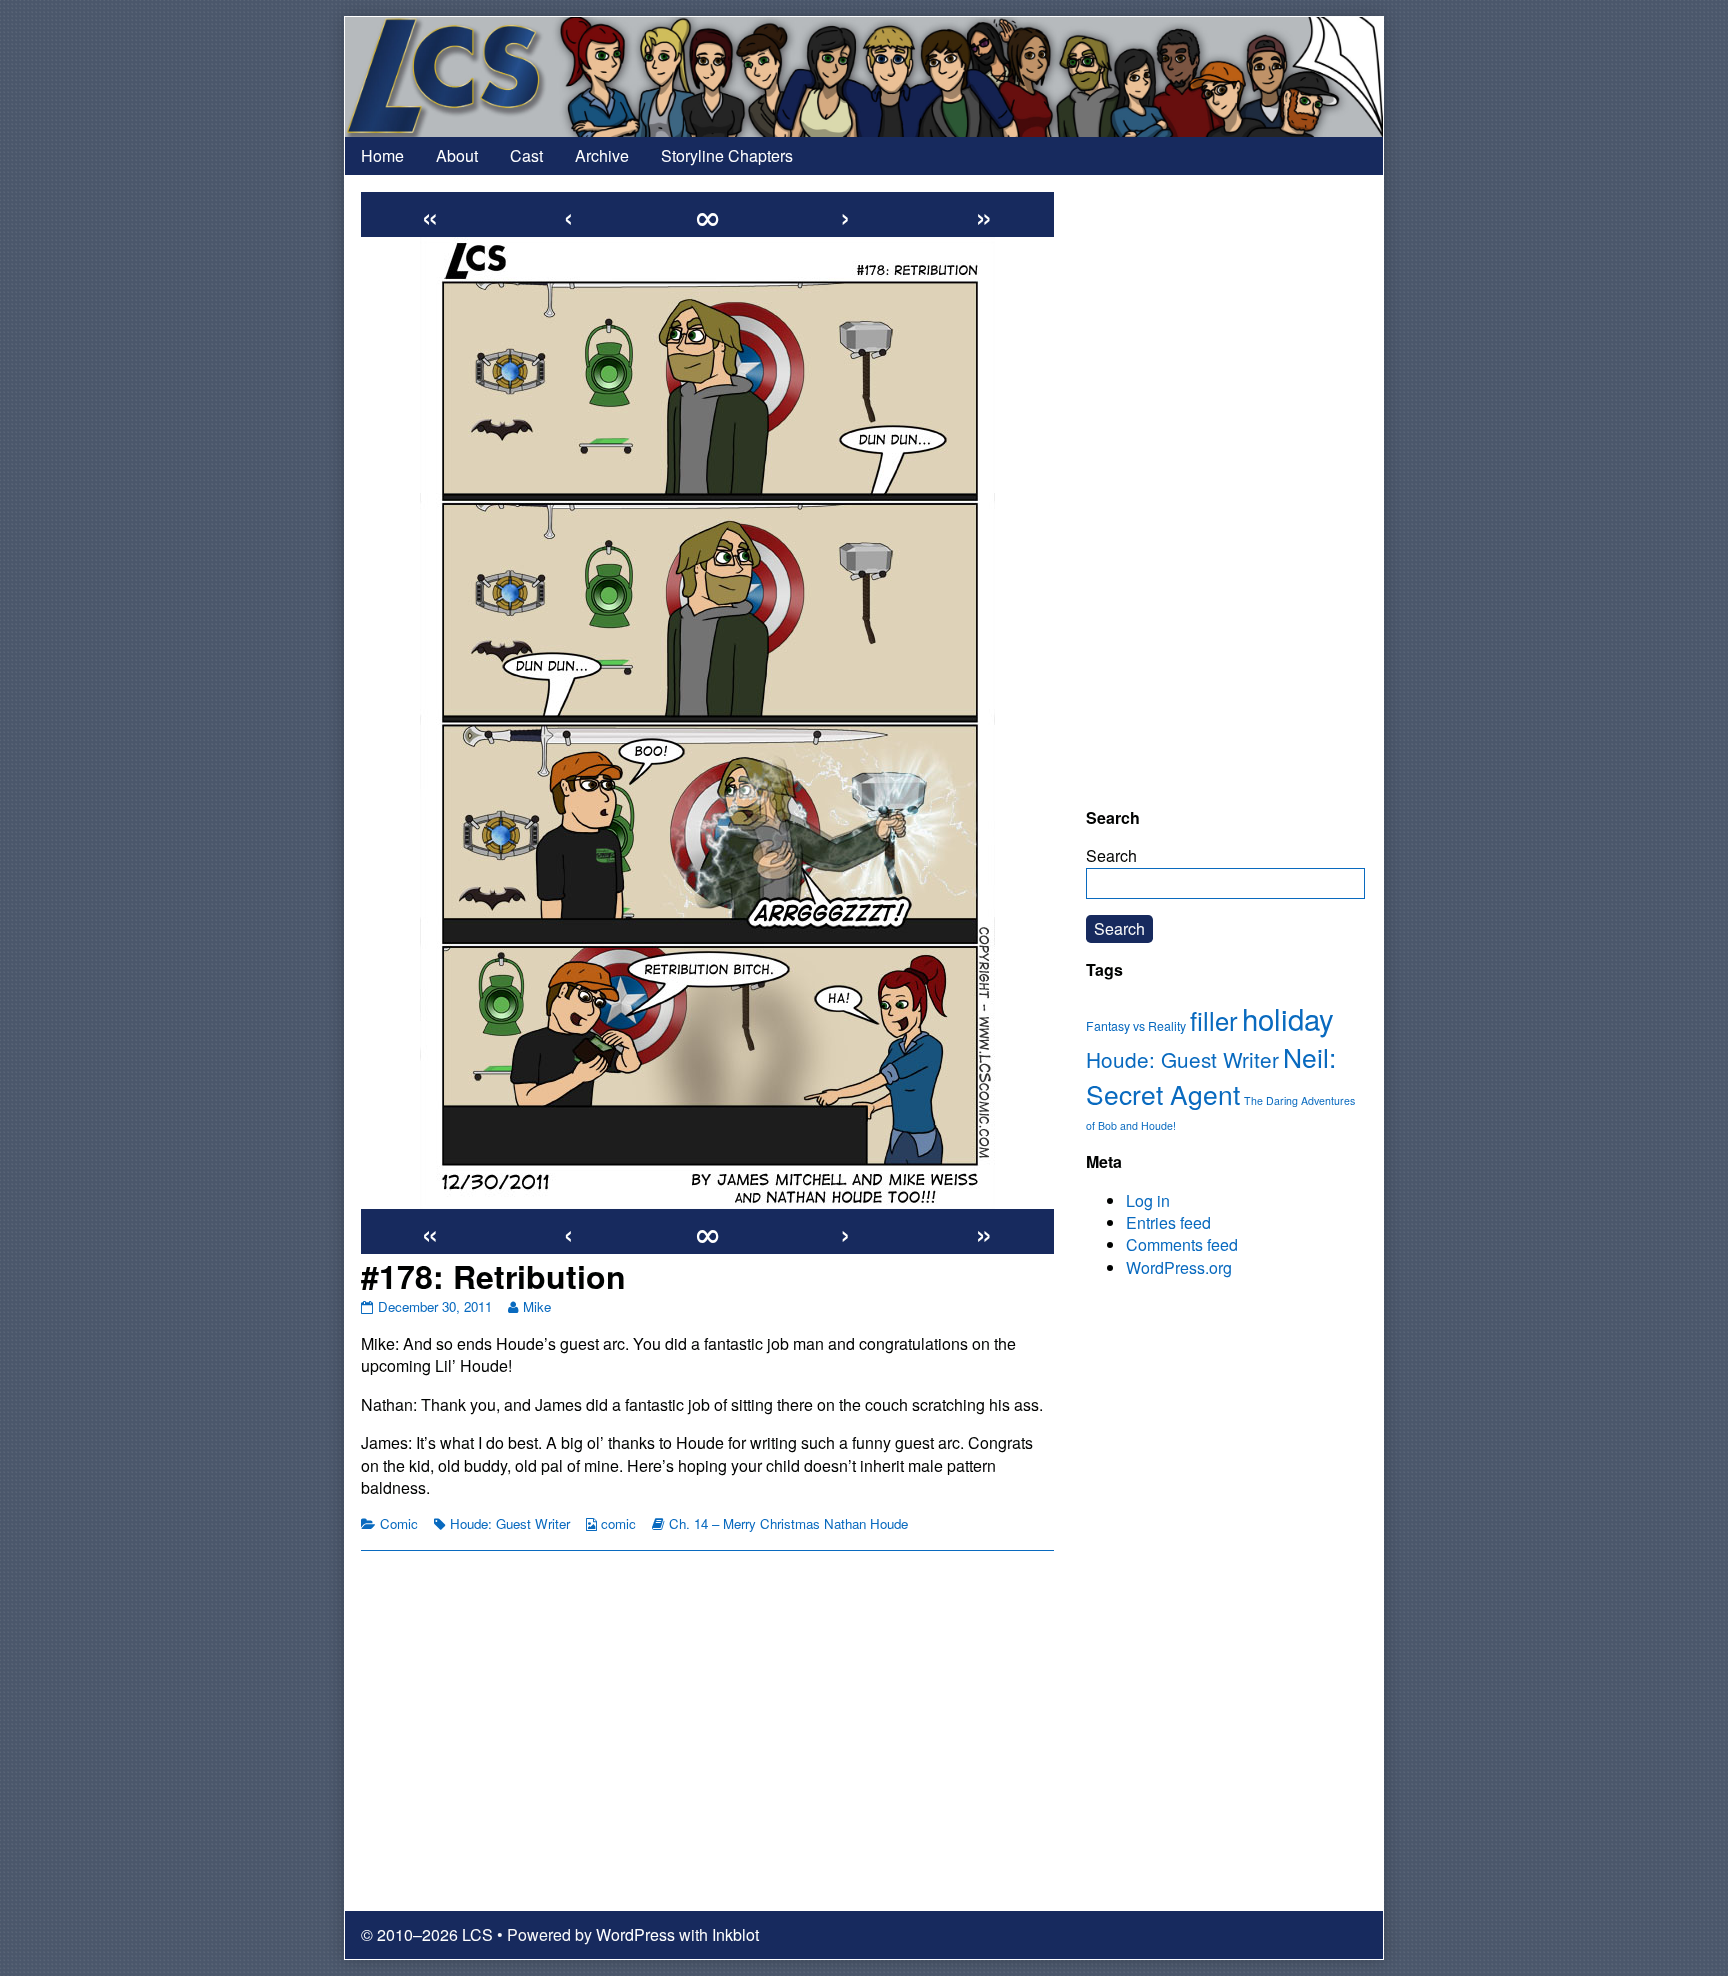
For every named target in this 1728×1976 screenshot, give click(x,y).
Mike (536, 1306)
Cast (526, 155)
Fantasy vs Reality (1136, 1026)
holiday (1288, 1018)
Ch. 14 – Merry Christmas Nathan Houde (788, 1523)
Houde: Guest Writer (510, 1523)
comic (618, 1523)
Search (1111, 855)
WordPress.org (1179, 1267)
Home (382, 155)
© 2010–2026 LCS (427, 1934)
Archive (602, 155)
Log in (1148, 1200)
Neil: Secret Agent (1211, 1075)
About (457, 155)
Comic (399, 1523)
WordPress (635, 1934)
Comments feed (1182, 1244)
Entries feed (1168, 1222)
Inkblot (735, 1934)
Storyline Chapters (727, 155)
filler (1214, 1020)
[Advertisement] (1225, 491)
